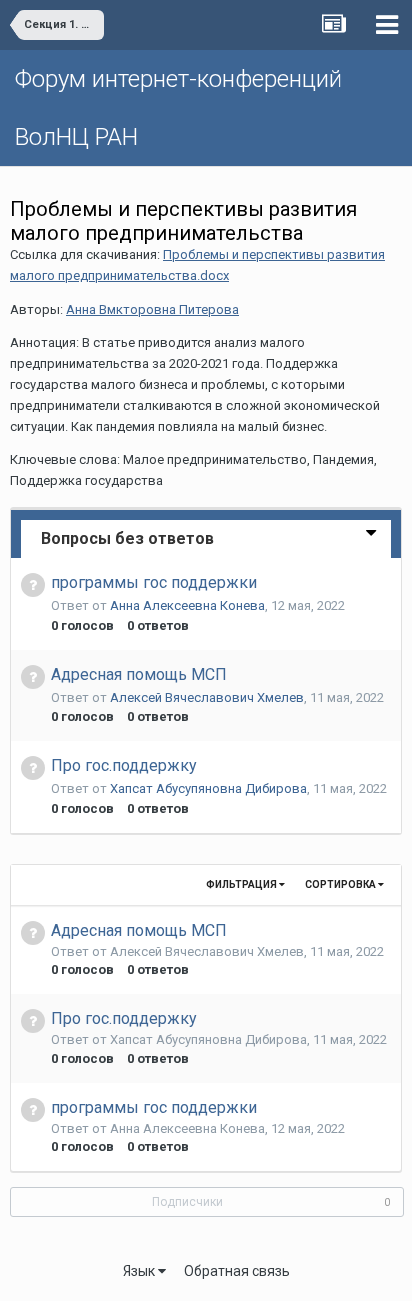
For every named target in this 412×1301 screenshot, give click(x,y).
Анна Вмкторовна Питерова (152, 309)
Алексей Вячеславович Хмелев (207, 697)
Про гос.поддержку (124, 765)
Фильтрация (242, 884)
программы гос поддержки (154, 582)
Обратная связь (237, 1271)
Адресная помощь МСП (139, 674)
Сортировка (341, 884)
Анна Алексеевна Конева (187, 605)
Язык (140, 1271)
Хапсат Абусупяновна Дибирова (208, 788)
